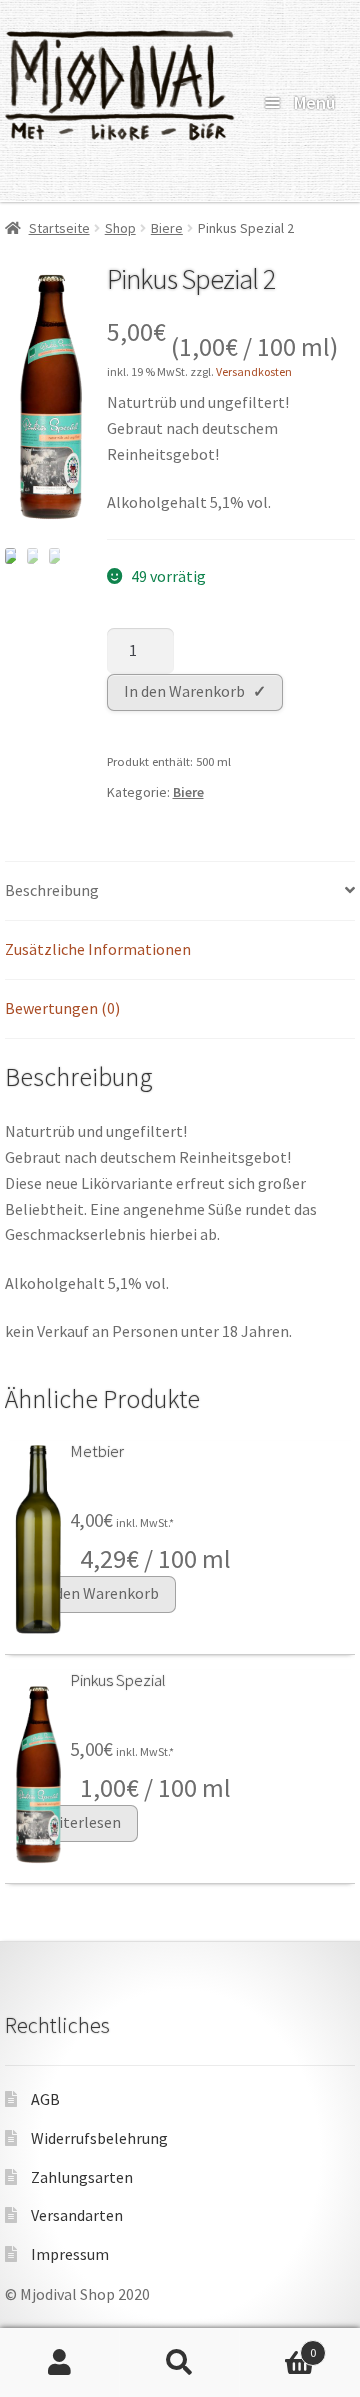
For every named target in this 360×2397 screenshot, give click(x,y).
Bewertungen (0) (62, 1008)
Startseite (59, 228)
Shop (120, 228)
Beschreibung (52, 890)
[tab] (180, 891)
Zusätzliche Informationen (98, 949)
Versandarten (77, 2215)
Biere (167, 228)
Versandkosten (254, 371)
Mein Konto (60, 2363)
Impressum (70, 2254)
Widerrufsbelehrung (99, 2138)
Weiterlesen (79, 1822)
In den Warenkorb (184, 691)
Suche (180, 2363)
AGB (45, 2099)
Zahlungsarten (82, 2177)
